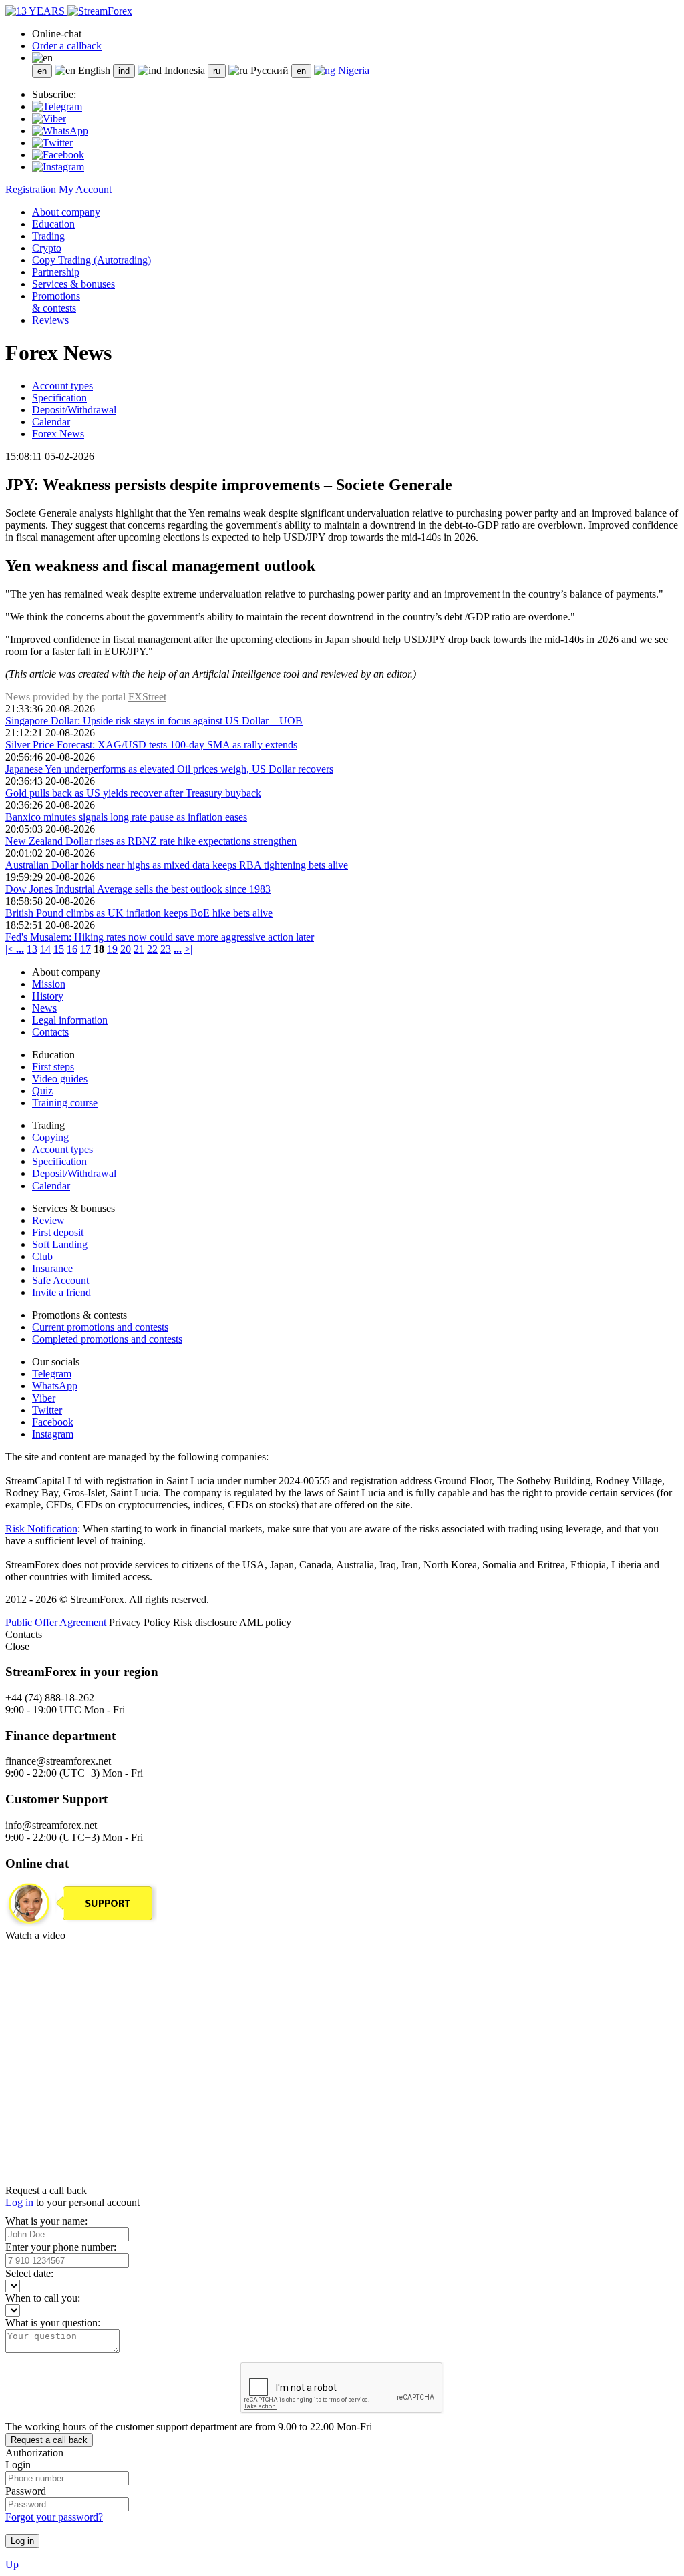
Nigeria (352, 70)
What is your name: (46, 2221)
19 (112, 949)
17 (85, 949)
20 (126, 949)
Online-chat (57, 34)
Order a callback (67, 46)
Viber (44, 1398)
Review (48, 1220)
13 (32, 949)
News (44, 1008)
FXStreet (147, 697)
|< (11, 949)
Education (53, 224)
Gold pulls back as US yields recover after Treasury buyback (133, 793)
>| (188, 949)
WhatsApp (55, 1386)
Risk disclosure (206, 1622)
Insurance (52, 1268)
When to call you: (43, 2298)
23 (166, 949)
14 (45, 949)
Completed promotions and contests (107, 1339)
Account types (62, 386)
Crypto (47, 248)
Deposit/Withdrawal (74, 410)
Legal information (70, 1020)
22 (152, 949)
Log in (19, 2202)
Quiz (42, 1091)
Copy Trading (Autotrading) (92, 260)
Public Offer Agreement (57, 1622)
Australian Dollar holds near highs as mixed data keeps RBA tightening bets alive (177, 865)
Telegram (52, 1374)
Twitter (47, 1410)
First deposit (58, 1232)
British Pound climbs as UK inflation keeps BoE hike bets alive (139, 913)
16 (72, 949)
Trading (48, 236)
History (48, 996)
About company (66, 212)
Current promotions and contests (100, 1327)
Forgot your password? (54, 2517)
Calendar (51, 422)
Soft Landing (60, 1244)
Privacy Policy (141, 1622)
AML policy (265, 1622)
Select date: (29, 2273)
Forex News (58, 434)
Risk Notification (41, 1529)
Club (42, 1256)
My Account (85, 189)
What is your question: (53, 2323)
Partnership (56, 272)
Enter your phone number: (61, 2247)
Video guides (60, 1079)
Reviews (50, 320)
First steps (53, 1067)
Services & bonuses (73, 284)
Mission (49, 984)
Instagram (53, 1434)
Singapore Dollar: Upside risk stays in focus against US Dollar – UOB (154, 721)
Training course (65, 1103)
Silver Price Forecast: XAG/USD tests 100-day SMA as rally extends (151, 745)
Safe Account (60, 1280)
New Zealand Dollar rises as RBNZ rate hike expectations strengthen (151, 841)
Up (12, 2564)
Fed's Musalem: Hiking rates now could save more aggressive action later (160, 937)
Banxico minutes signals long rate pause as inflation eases (126, 817)
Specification (59, 398)
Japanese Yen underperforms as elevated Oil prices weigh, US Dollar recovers (169, 769)
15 (59, 949)
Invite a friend (61, 1292)
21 (139, 949)
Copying (50, 1137)
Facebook (53, 1422)
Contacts (50, 1032)
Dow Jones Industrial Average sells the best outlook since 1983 (138, 889)
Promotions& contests (56, 302)
